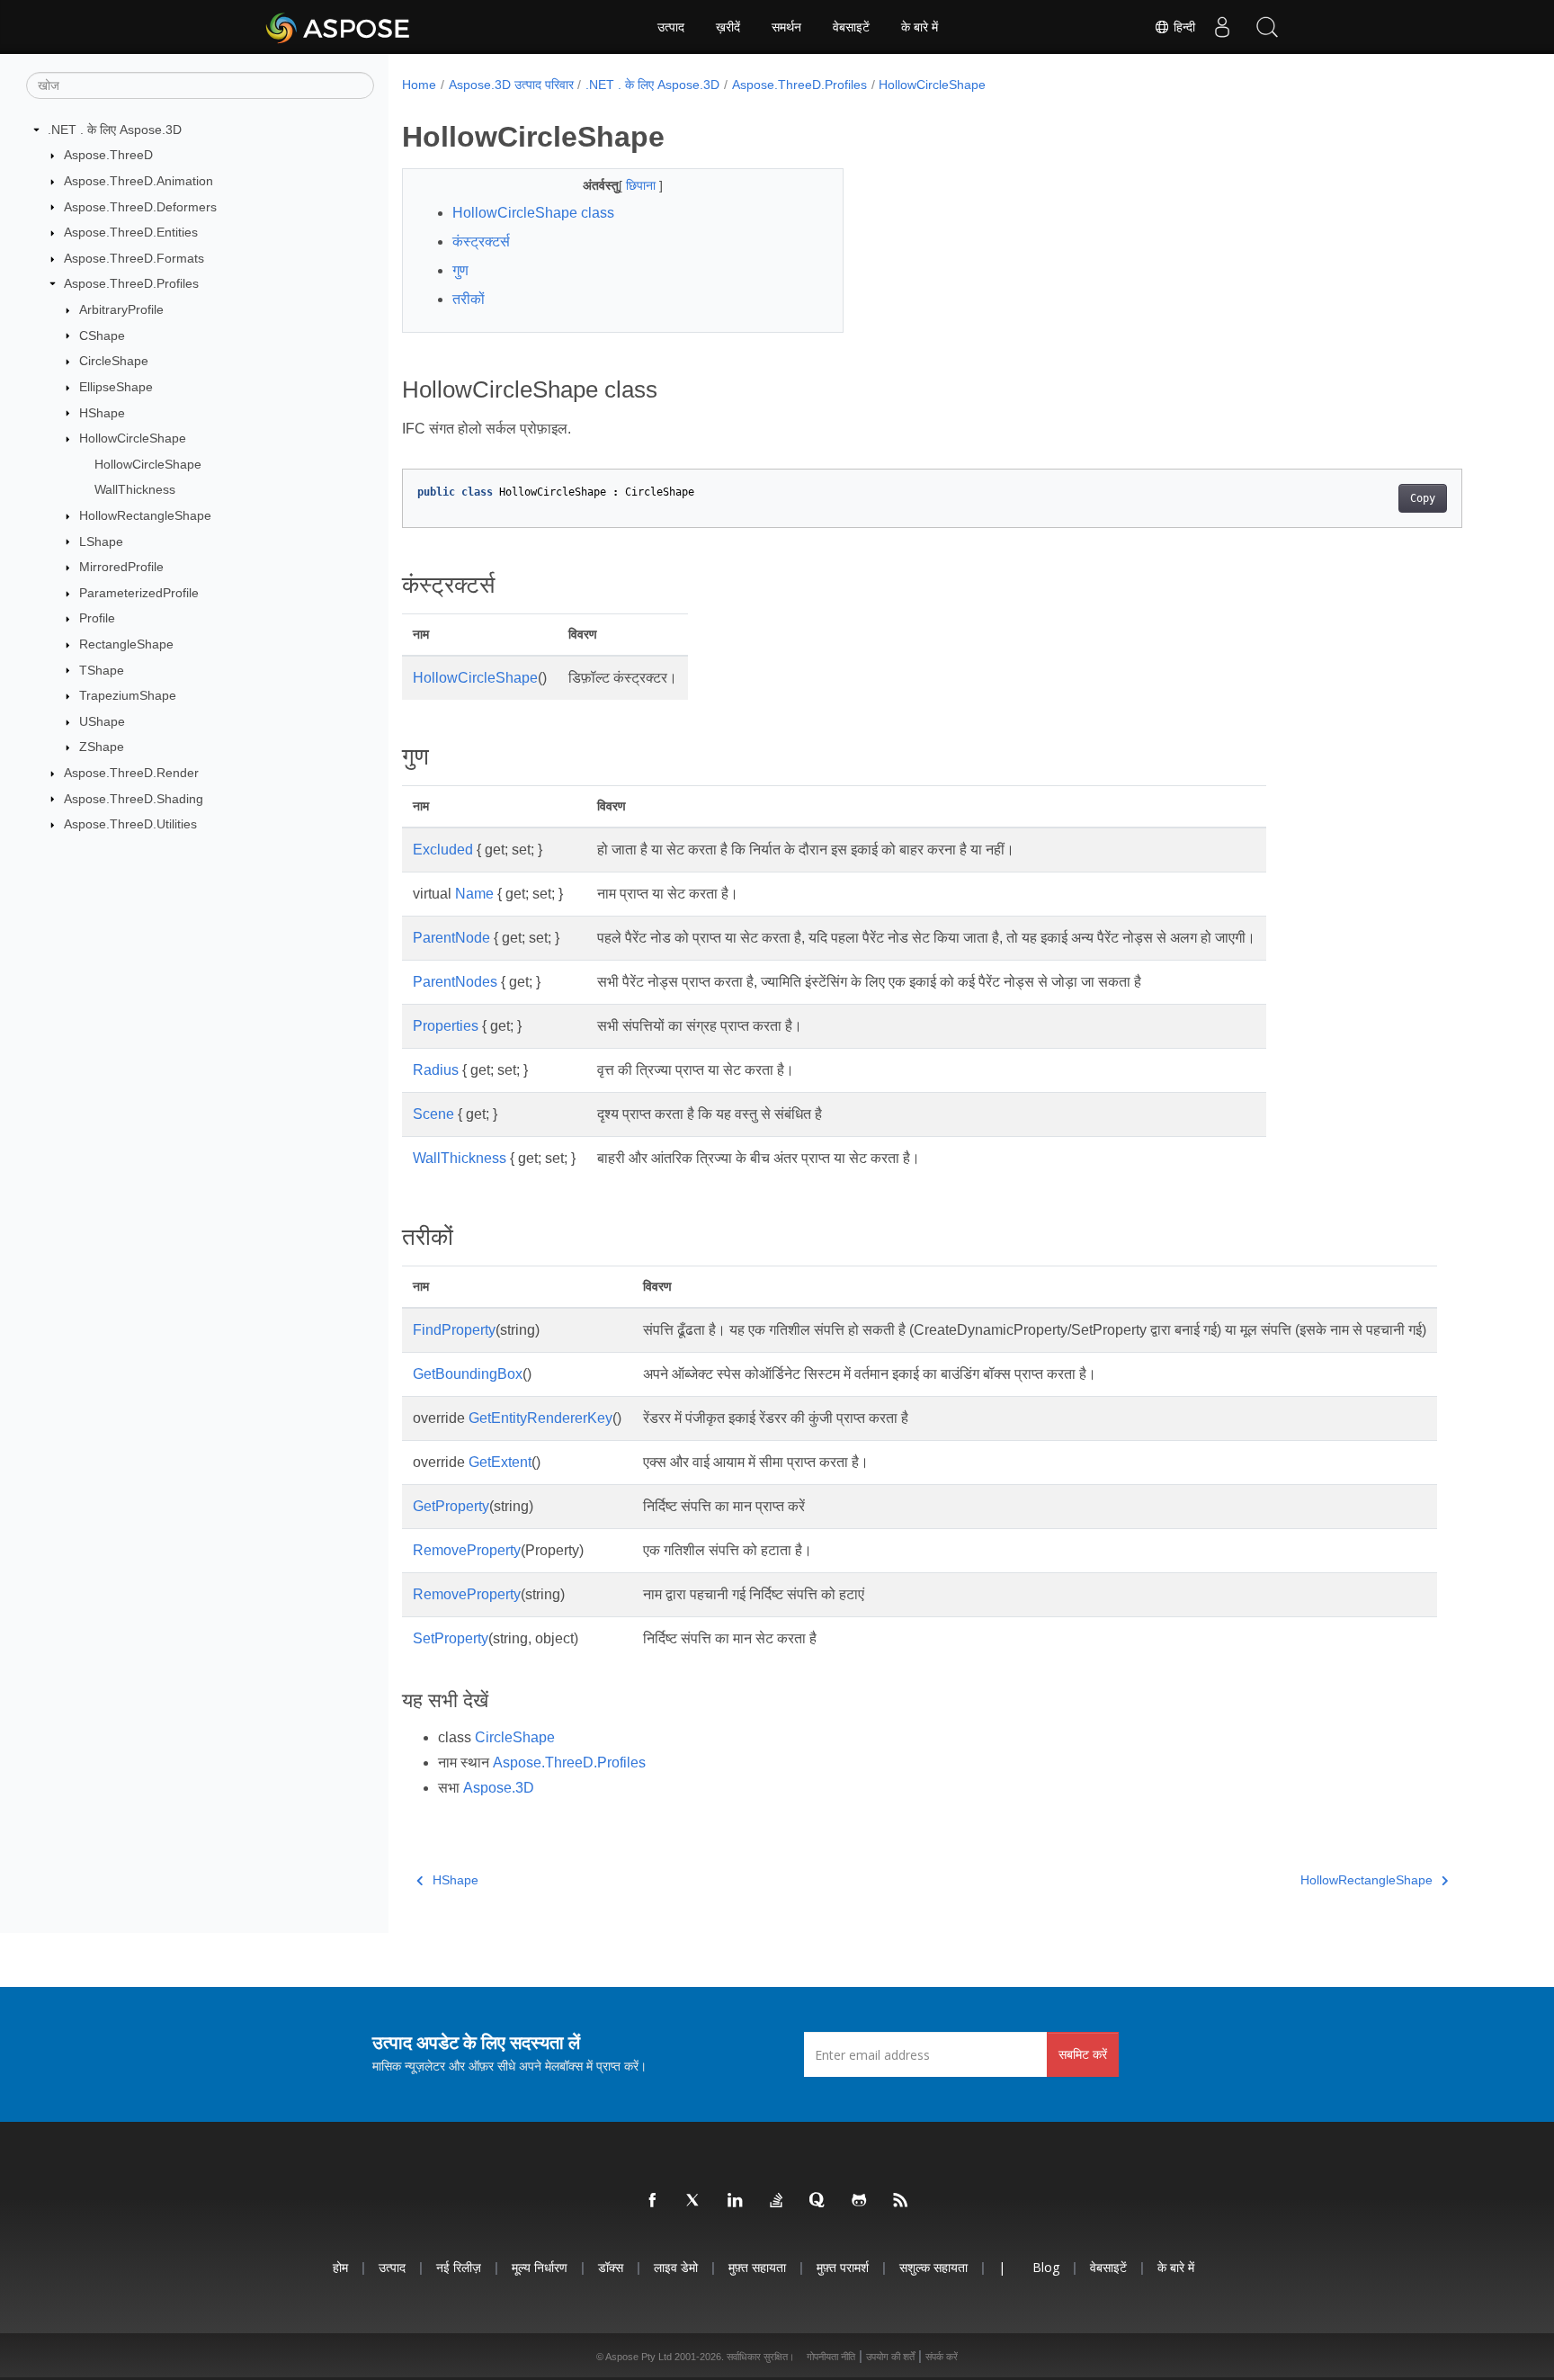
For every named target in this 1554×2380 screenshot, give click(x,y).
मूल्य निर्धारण (540, 2267)
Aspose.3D (499, 1788)
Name (474, 894)
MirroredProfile (121, 567)
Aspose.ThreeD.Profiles (131, 283)
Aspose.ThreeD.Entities (131, 232)
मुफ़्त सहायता (757, 2267)
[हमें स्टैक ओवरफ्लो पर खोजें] (777, 2201)
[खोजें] (1267, 27)
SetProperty (451, 1638)
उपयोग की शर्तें (890, 2357)
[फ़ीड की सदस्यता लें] (901, 2201)
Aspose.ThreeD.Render (131, 773)
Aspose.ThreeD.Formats (134, 258)
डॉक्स (611, 2267)
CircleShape (114, 361)
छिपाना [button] (643, 185)
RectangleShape (126, 644)
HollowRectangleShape (145, 515)
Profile (97, 618)
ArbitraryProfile (121, 309)
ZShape (102, 747)
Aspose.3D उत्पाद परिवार (511, 85)
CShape (102, 336)
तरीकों (469, 299)
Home (419, 85)
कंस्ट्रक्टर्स (481, 242)
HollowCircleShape (133, 438)
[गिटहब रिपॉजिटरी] (860, 2201)
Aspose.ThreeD (108, 155)
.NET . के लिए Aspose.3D (115, 130)
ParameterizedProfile (139, 593)
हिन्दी (1183, 27)
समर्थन (786, 27)
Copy (1423, 498)
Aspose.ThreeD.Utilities (130, 824)
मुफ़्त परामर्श (843, 2267)
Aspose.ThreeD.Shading (134, 799)
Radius (436, 1070)
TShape (102, 670)
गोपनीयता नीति (831, 2357)
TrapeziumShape (128, 695)
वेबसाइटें (851, 27)
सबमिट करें (1083, 2054)
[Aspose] (339, 27)
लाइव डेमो (676, 2267)
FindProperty (454, 1330)
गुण (460, 270)
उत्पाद (671, 27)
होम (340, 2267)
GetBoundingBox (468, 1374)
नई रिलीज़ (459, 2267)
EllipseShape (116, 387)
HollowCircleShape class (533, 213)
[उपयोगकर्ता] (1222, 27)
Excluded (443, 850)
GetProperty (451, 1506)
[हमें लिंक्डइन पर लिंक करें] (736, 2201)
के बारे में (920, 27)
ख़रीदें (728, 27)
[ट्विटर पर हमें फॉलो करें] (694, 2201)
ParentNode (451, 938)
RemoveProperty (467, 1550)
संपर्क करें (942, 2357)
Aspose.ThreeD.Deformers (140, 207)
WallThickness (135, 489)
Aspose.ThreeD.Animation (138, 181)
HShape (102, 413)
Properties (446, 1026)
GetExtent (500, 1462)
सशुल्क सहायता (933, 2267)
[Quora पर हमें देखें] (818, 2201)
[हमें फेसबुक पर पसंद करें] (653, 2201)
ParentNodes (455, 982)
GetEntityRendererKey (540, 1418)
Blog (1046, 2267)
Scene (433, 1114)
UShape (102, 721)
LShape (101, 541)
